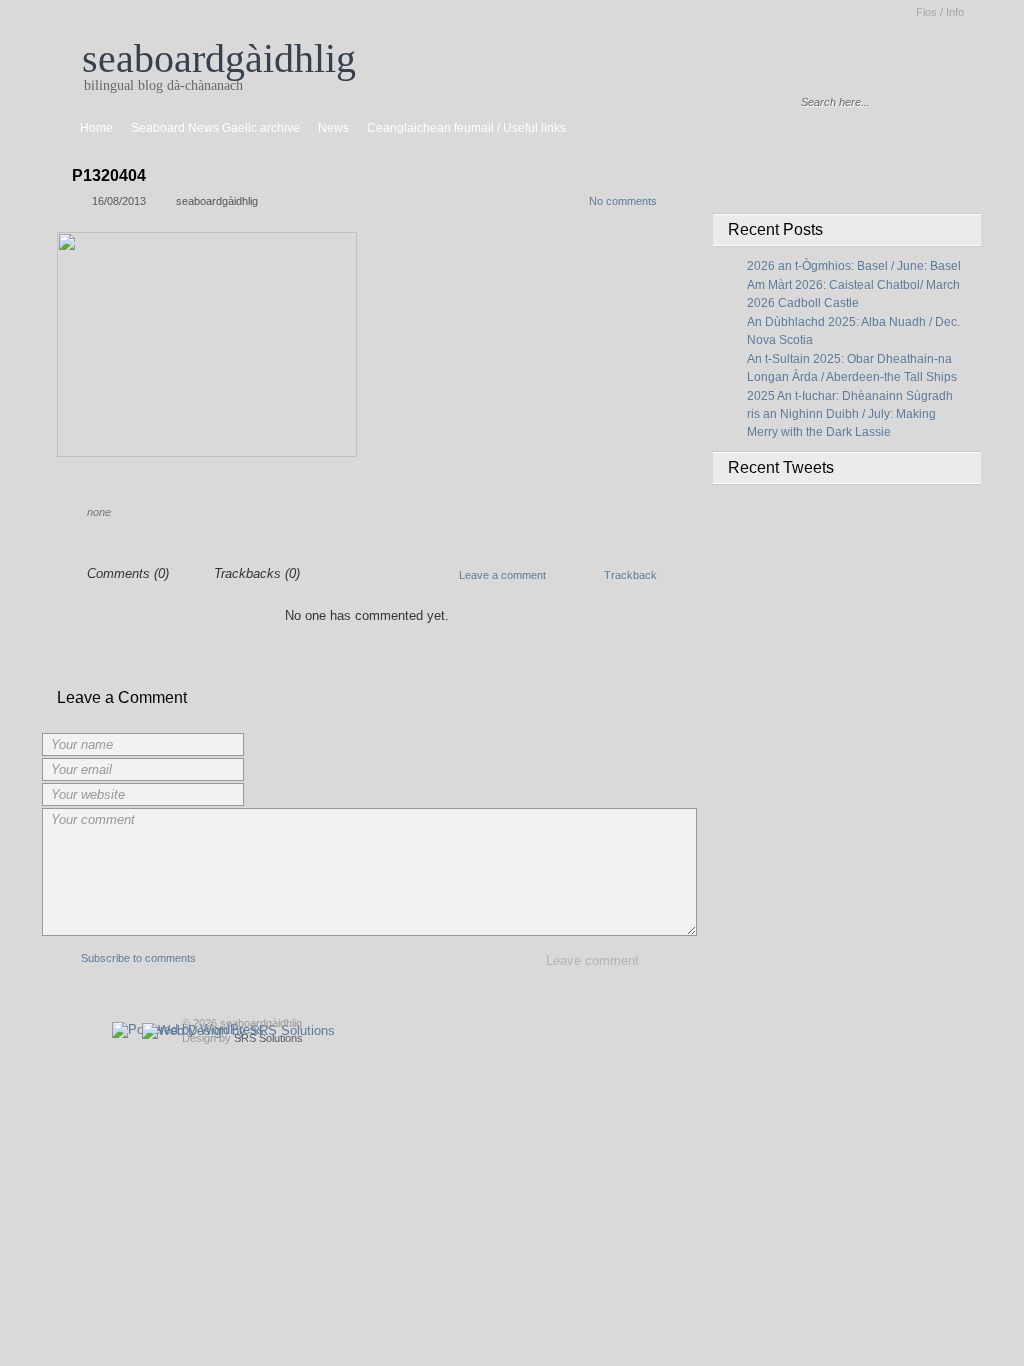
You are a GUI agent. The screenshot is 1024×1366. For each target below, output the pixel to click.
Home (96, 128)
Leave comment (592, 960)
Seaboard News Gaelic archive (215, 128)
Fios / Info (940, 12)
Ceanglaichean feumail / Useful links (466, 128)
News (333, 128)
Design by (242, 1038)
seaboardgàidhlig (219, 58)
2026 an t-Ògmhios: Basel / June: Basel (854, 266)
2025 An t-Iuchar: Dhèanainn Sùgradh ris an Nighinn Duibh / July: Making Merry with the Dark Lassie (850, 414)
